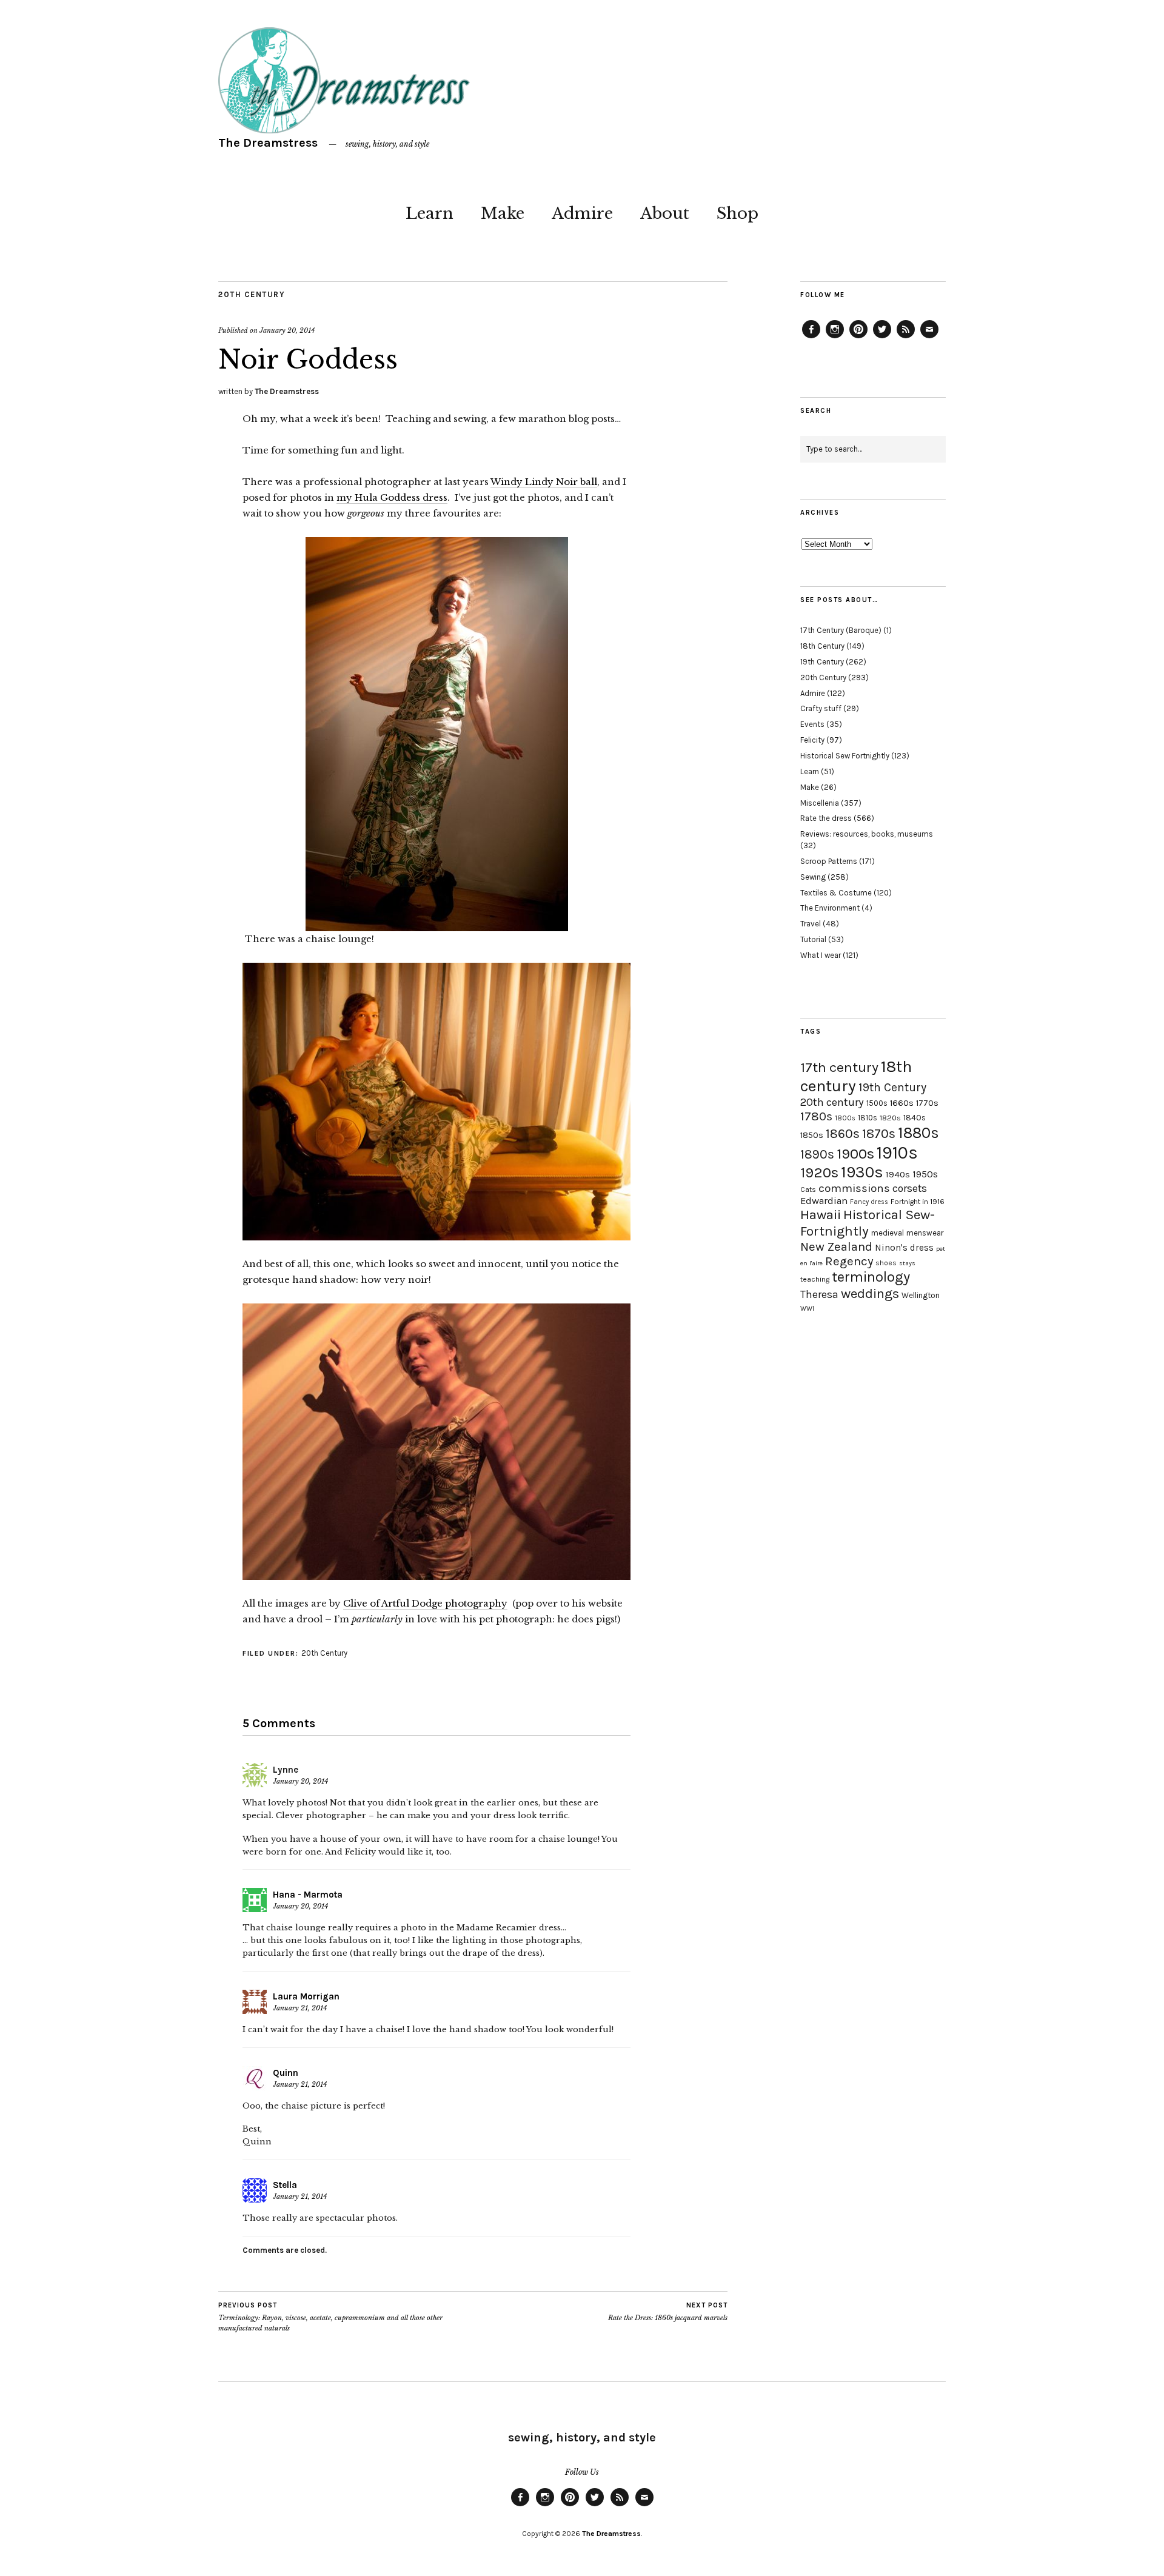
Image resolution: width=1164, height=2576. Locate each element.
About (665, 213)
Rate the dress (826, 818)
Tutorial (813, 939)
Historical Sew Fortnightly (845, 756)
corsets (910, 1188)
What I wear (821, 955)
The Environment (830, 908)
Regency (849, 1261)
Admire (582, 213)
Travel (811, 924)
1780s (816, 1116)
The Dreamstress (268, 143)
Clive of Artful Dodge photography (425, 1603)
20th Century (252, 294)
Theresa (819, 1294)
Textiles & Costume (836, 893)
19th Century (822, 662)
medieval (888, 1233)
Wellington (921, 1295)
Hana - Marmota (308, 1895)
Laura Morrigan (306, 1996)
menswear (925, 1233)
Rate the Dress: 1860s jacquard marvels (668, 2312)
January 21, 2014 (300, 2008)
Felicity (812, 740)
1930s (862, 1172)
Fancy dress (869, 1202)
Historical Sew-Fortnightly (868, 1223)
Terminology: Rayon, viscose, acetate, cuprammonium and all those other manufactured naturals (330, 2317)
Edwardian (824, 1201)
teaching (815, 1279)
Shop (738, 213)
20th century (832, 1102)
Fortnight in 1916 (918, 1202)
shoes (886, 1263)
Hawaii (821, 1215)
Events (812, 724)
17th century (839, 1067)
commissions (854, 1188)
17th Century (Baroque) (841, 630)
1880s (918, 1133)
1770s (927, 1103)
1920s (819, 1173)
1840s (915, 1117)
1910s (897, 1153)
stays (907, 1263)
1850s (812, 1135)
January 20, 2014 (287, 330)
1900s (855, 1154)
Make (503, 213)
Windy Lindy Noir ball (544, 482)
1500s (877, 1103)
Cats (808, 1189)
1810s (868, 1118)
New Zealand (836, 1246)
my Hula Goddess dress (392, 497)
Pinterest (858, 338)
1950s (925, 1174)
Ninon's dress (904, 1248)
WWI (807, 1309)
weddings (870, 1293)
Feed (906, 338)
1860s (843, 1134)
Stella (285, 2185)
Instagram (835, 338)
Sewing (813, 877)
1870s (879, 1133)
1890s (817, 1154)
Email (929, 338)
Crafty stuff (821, 708)
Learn (430, 213)
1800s (845, 1118)
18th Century (822, 646)
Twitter (882, 338)
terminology (871, 1277)
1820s (890, 1118)
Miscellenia (820, 803)
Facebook (811, 338)
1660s (902, 1103)
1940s (898, 1174)
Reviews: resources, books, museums (867, 834)
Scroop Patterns (829, 861)
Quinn (286, 2073)
